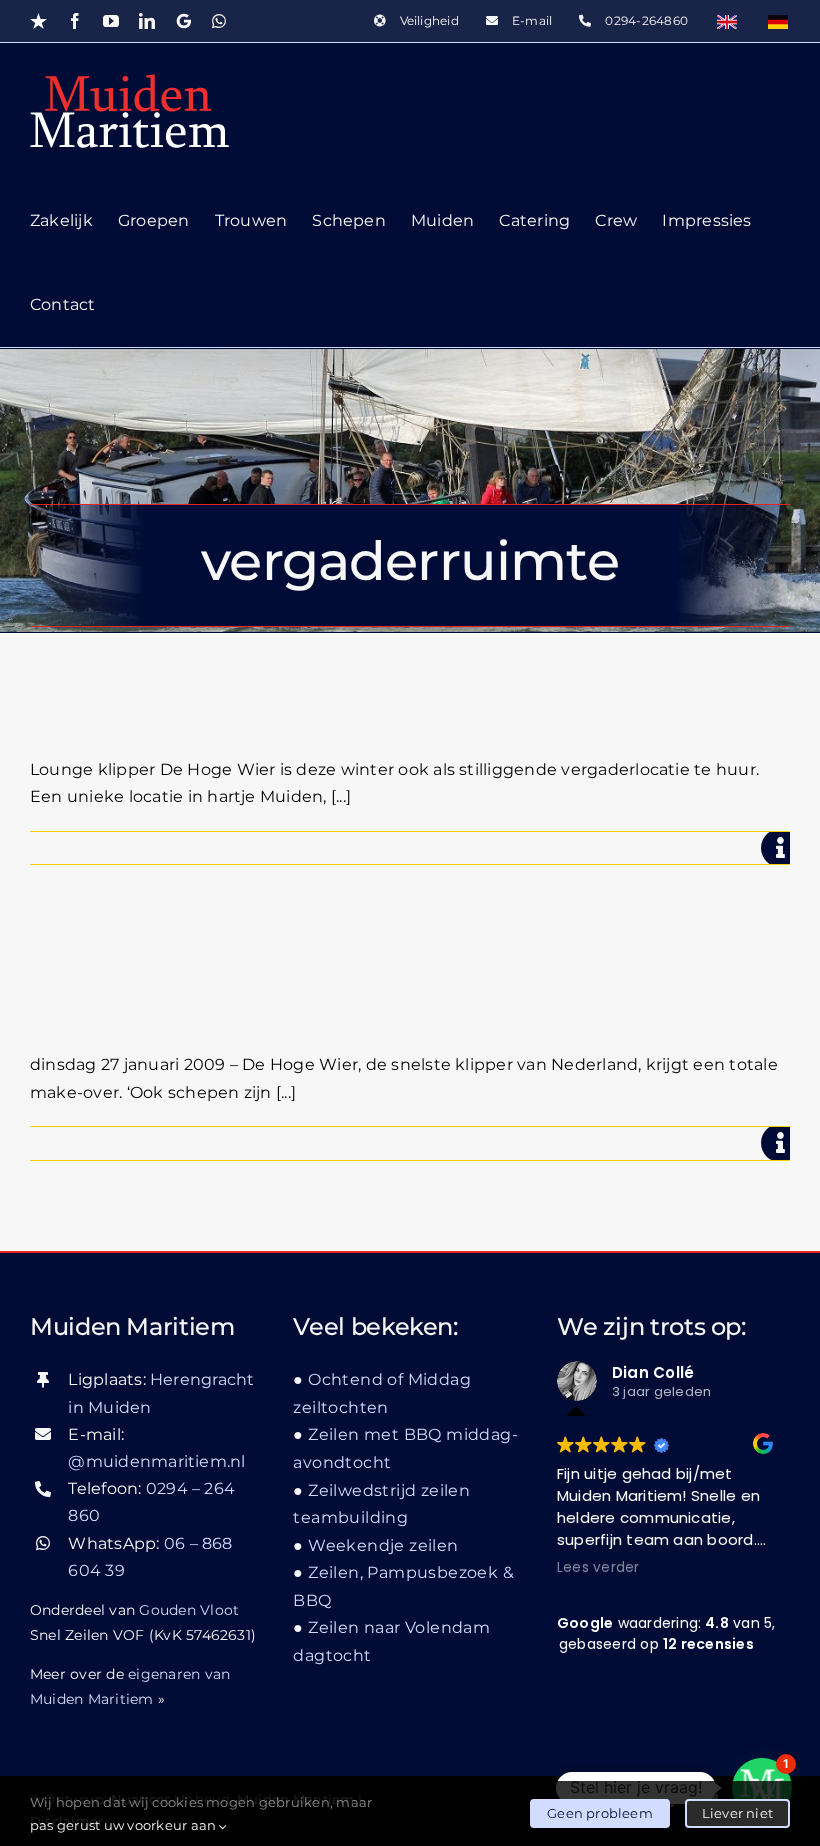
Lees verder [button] (598, 1568)
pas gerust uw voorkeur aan (124, 1825)
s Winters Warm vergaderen (306, 706)
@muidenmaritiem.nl (156, 1461)
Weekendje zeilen (383, 1545)
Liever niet (737, 1813)
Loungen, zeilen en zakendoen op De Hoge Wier (393, 977)
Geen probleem (600, 1813)
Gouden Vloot (189, 1610)
